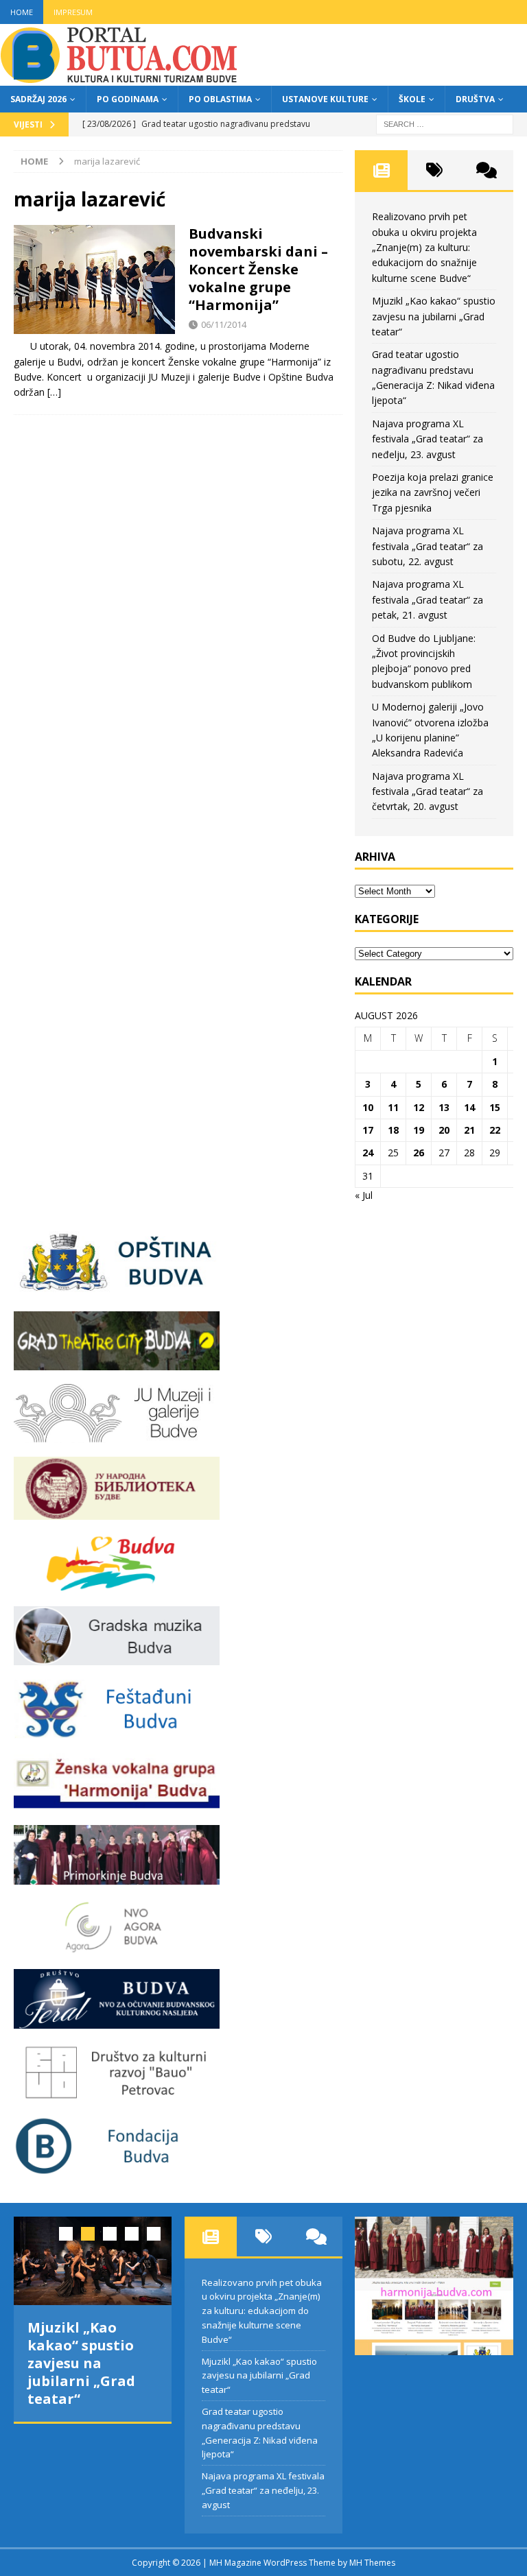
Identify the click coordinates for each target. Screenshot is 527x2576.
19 (419, 1130)
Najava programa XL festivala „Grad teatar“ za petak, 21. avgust (428, 599)
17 (368, 1130)
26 (419, 1153)
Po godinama (128, 99)
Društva (475, 99)
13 (444, 1107)
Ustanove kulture (325, 99)
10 (368, 1107)
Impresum (73, 12)
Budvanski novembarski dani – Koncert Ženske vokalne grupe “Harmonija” (258, 269)
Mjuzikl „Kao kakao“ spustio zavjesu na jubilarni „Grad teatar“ (434, 316)
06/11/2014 (224, 324)
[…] (54, 392)
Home (22, 12)
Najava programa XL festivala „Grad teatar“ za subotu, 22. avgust (428, 546)
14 (469, 1107)
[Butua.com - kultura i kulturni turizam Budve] (120, 78)
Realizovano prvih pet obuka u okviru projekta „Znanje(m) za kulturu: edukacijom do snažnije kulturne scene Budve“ (424, 247)
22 (495, 1130)
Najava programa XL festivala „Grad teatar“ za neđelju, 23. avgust (428, 439)
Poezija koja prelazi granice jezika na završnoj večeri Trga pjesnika (433, 492)
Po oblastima (220, 99)
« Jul (364, 1195)
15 (495, 1107)
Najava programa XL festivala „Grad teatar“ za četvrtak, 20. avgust (428, 791)
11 (393, 1107)
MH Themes (372, 2563)
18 (393, 1130)
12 (419, 1107)
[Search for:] (445, 123)
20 (444, 1130)
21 (469, 1130)
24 (368, 1153)
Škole (412, 99)
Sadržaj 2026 (38, 99)
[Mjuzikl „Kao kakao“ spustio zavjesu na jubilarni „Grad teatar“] (93, 2261)
